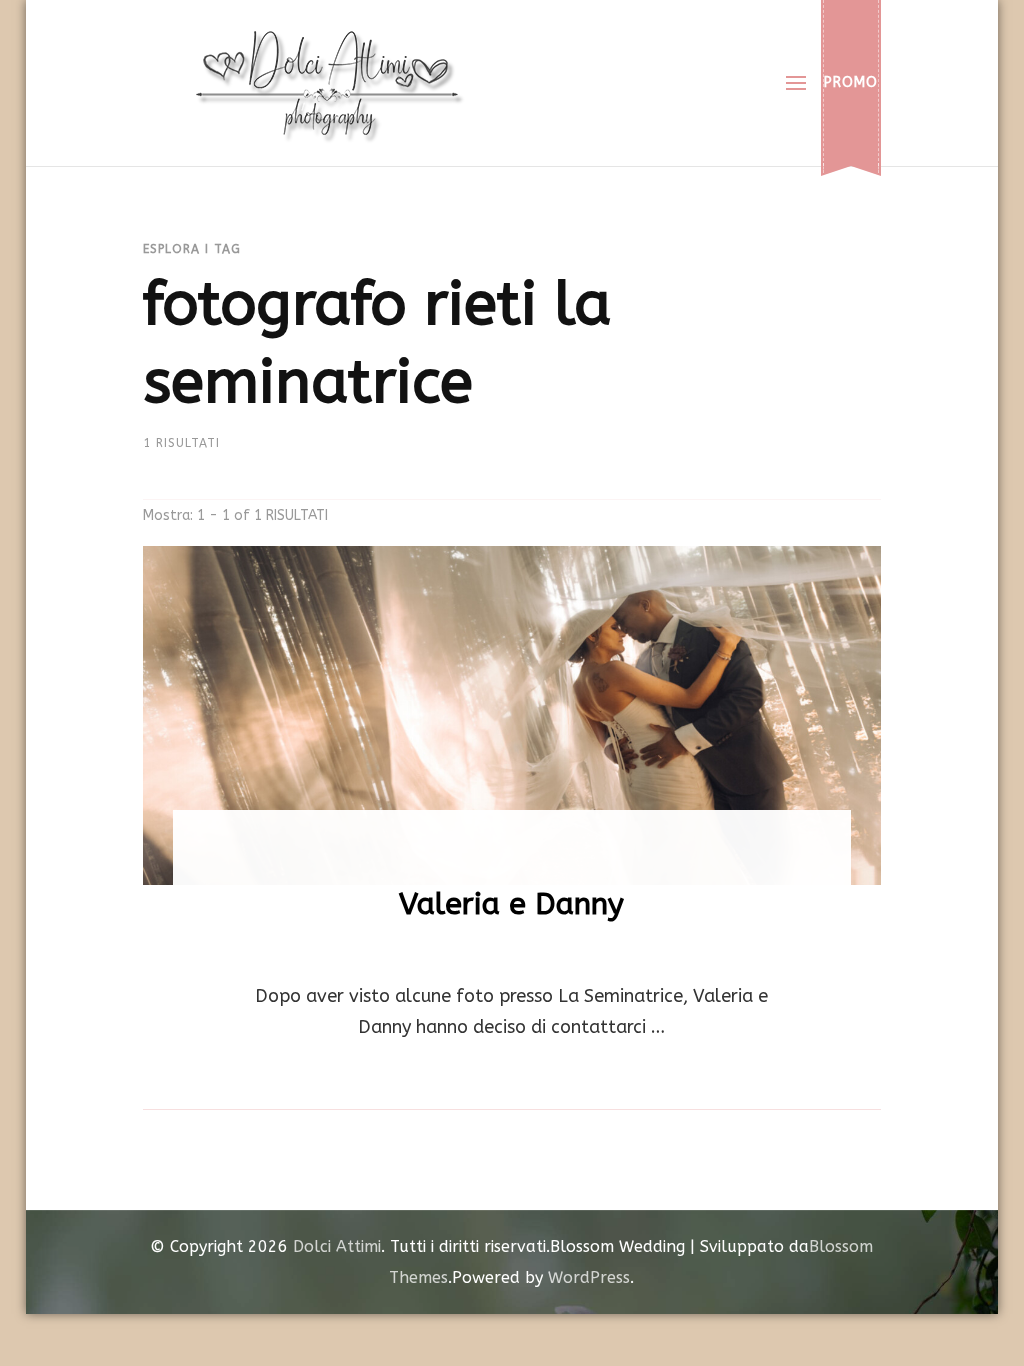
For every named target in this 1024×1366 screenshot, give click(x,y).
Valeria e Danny (511, 904)
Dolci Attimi (337, 1246)
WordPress (589, 1277)
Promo (851, 82)
